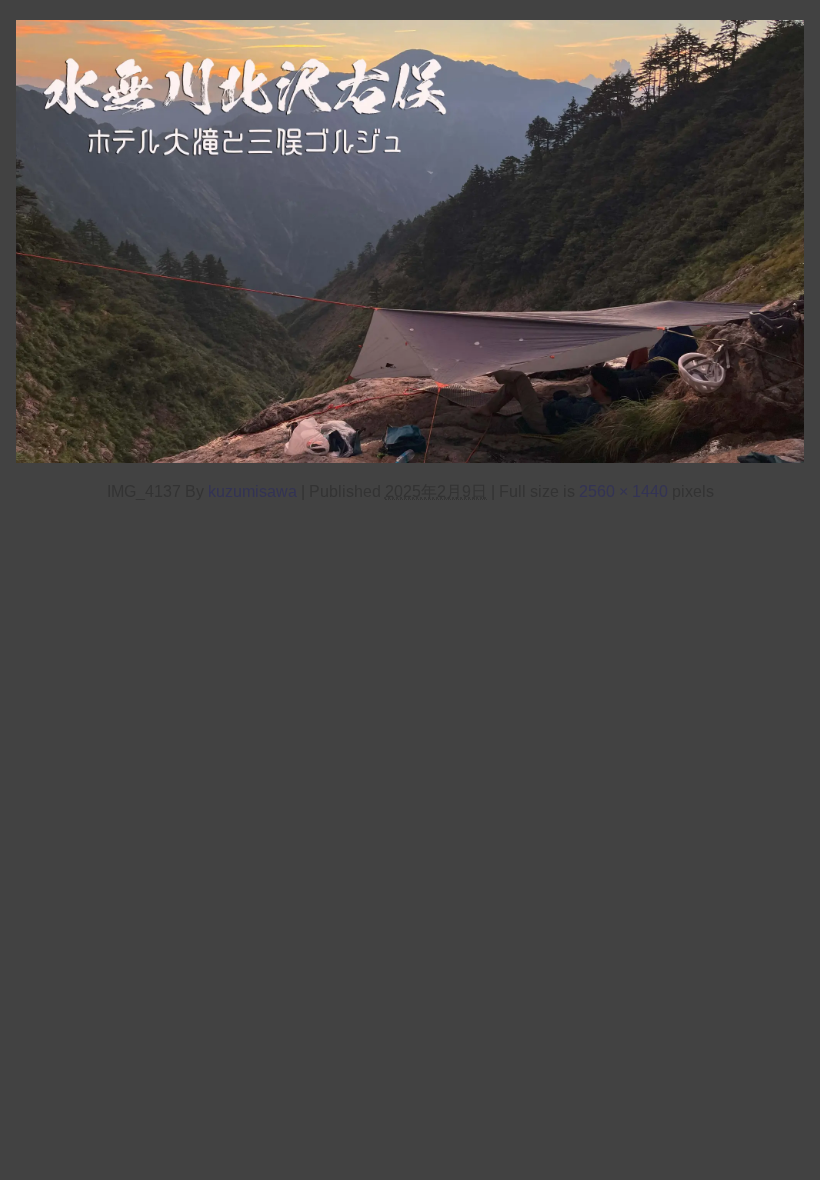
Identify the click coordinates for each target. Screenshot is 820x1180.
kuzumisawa (252, 491)
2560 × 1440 (623, 491)
